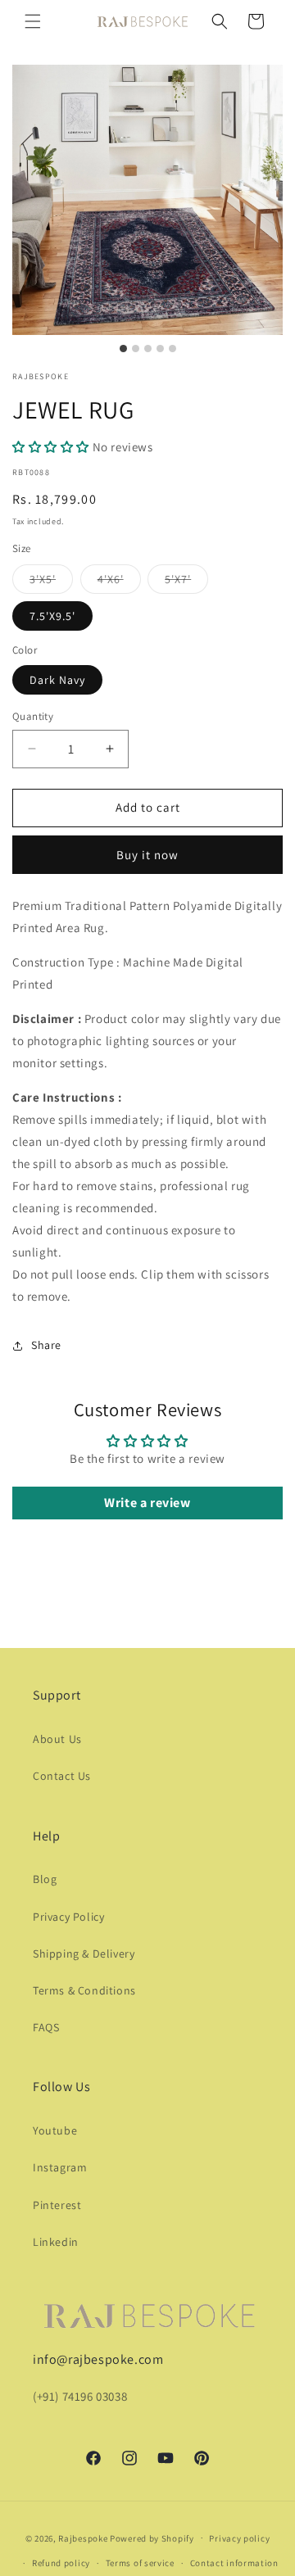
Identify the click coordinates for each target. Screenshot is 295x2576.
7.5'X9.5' (52, 616)
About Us (57, 1739)
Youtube (55, 2130)
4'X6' (119, 582)
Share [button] (46, 1345)
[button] (33, 21)
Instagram (60, 2167)
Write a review (147, 1503)
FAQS (46, 2027)
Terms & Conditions (84, 1990)
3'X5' (51, 582)
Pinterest (57, 2205)
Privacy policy (239, 2538)
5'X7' (186, 582)
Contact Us (62, 1776)
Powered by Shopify (152, 2538)
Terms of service (140, 2563)
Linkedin (56, 2242)
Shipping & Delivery (84, 1954)
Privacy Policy (68, 1917)
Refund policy (61, 2563)
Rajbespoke (83, 2538)
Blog (45, 1879)
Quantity (33, 716)
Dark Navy (57, 680)
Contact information (234, 2563)
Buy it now (147, 855)
